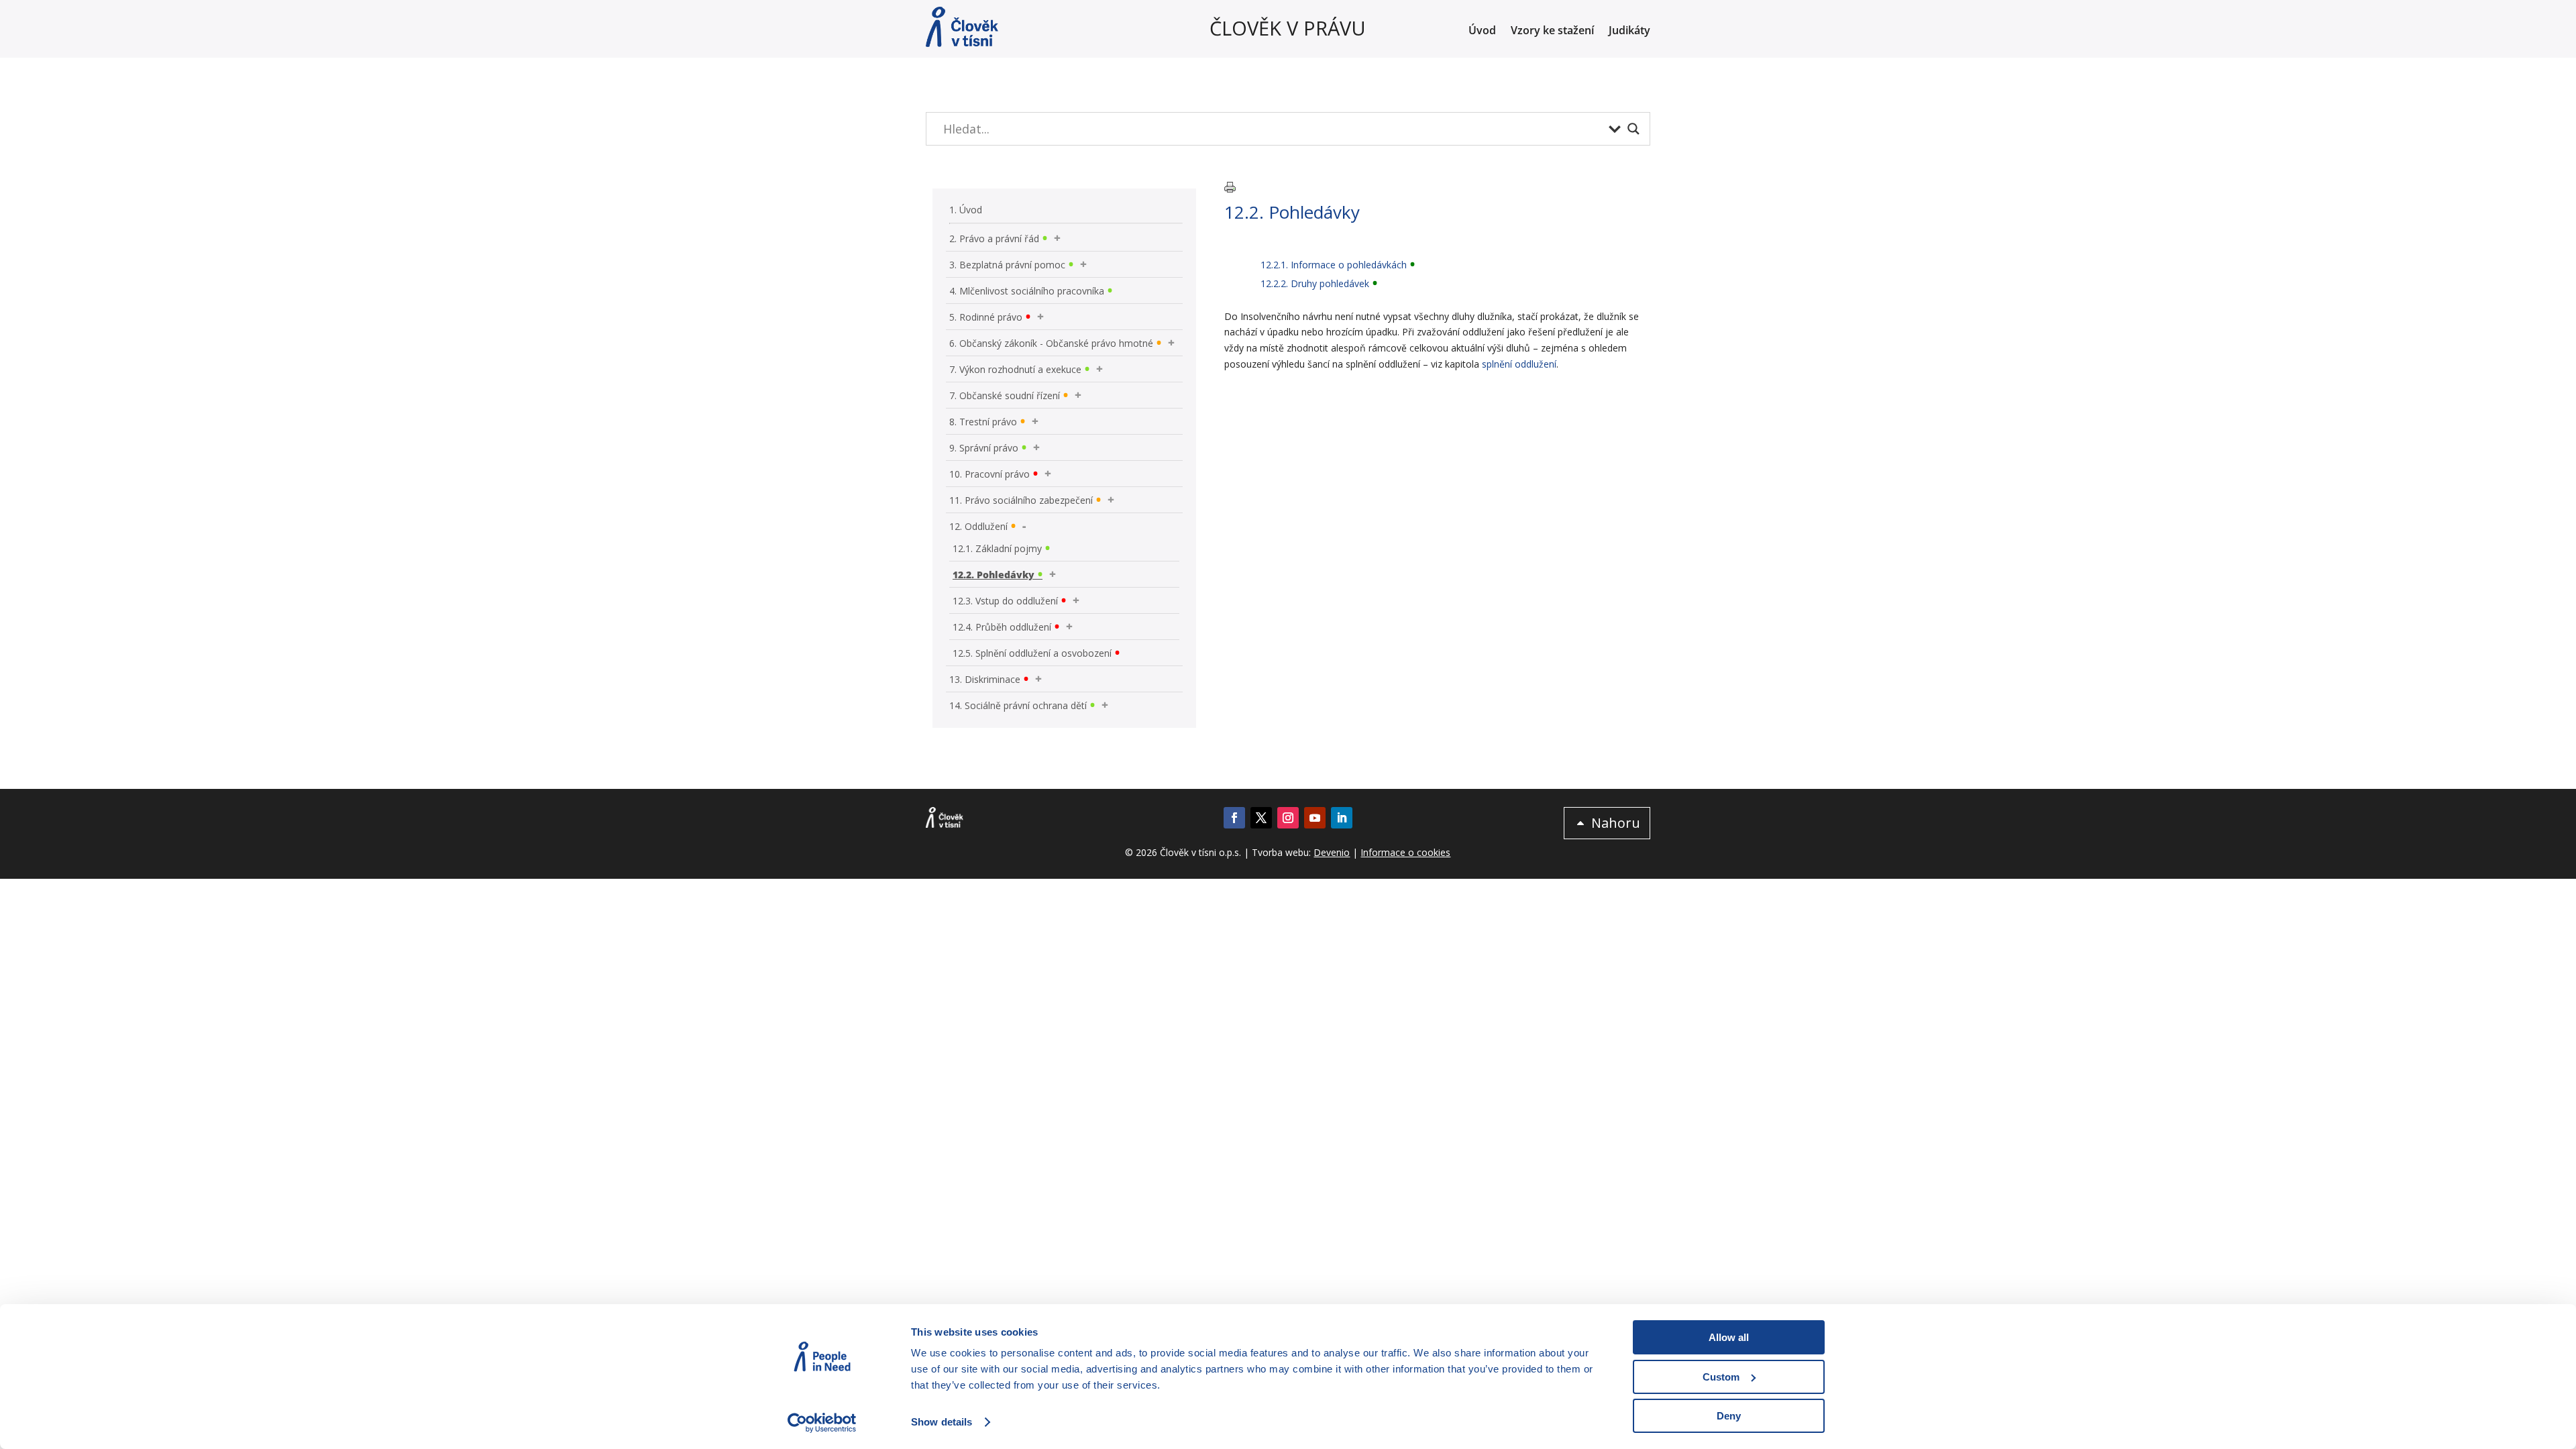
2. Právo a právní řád (994, 238)
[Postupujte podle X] (1261, 818)
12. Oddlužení (978, 526)
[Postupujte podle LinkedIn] (1342, 818)
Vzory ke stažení (1552, 32)
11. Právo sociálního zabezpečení (1021, 500)
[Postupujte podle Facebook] (1234, 818)
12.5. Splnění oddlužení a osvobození (1032, 653)
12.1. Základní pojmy (997, 548)
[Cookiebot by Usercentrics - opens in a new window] (822, 1423)
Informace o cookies (1405, 852)
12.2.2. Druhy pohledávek (1315, 283)
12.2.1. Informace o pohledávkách (1334, 265)
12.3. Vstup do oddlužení (1005, 601)
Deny (1729, 1416)
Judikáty (1629, 32)
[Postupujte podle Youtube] (1315, 818)
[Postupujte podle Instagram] (1288, 818)
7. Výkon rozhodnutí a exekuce (1015, 369)
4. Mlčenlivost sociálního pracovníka (1027, 291)
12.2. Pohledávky (994, 575)
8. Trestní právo (983, 422)
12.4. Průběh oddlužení (1002, 627)
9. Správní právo (984, 448)
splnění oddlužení (1519, 364)
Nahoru (1616, 823)
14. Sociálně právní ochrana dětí (1018, 705)
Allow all (1729, 1337)
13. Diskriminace (985, 679)
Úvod (1482, 32)
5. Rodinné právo (986, 317)
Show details (942, 1422)
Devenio (1332, 852)
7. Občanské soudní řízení (1005, 395)
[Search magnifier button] (1633, 129)
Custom (1721, 1377)
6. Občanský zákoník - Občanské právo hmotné (1051, 343)
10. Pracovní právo (989, 474)
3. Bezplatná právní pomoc (1007, 265)
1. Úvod (966, 210)
